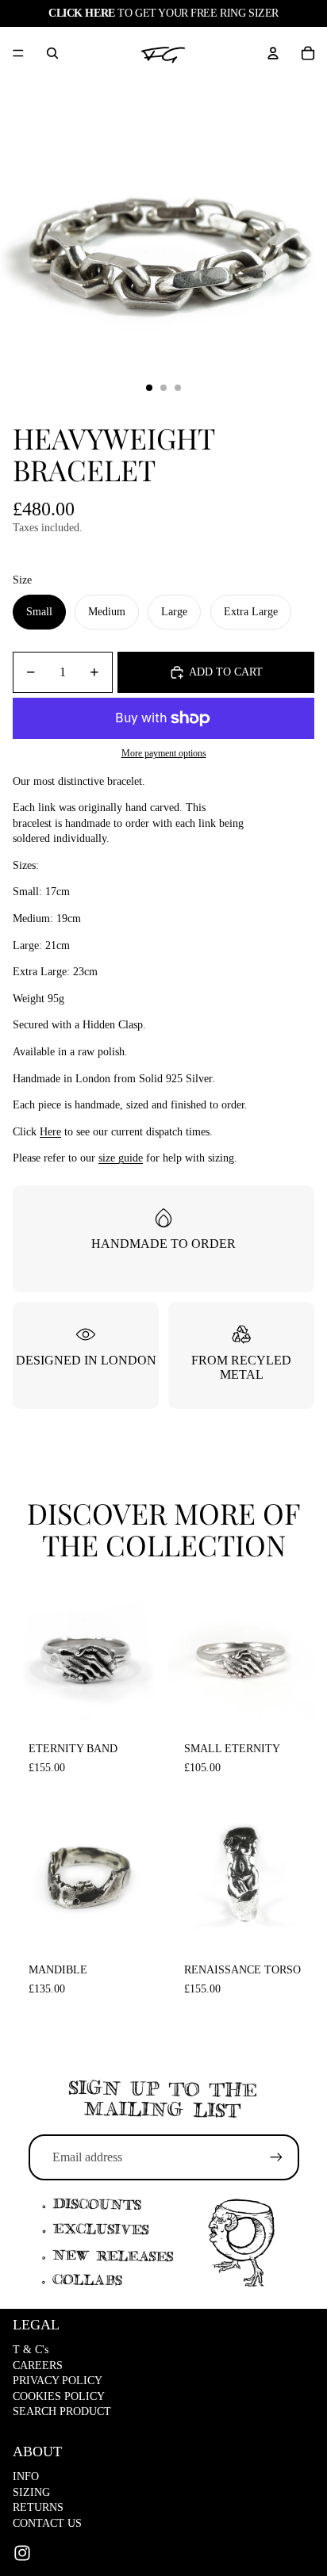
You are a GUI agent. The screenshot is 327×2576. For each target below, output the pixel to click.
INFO (26, 2476)
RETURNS (38, 2507)
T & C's (31, 2350)
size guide (121, 1158)
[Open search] (52, 53)
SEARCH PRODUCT (62, 2411)
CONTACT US (47, 2523)
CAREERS (38, 2365)
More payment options (164, 754)
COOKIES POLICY (59, 2396)
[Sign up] (276, 2157)
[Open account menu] (273, 53)
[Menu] (18, 53)
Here (50, 1132)
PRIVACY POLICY (58, 2381)
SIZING (31, 2492)
